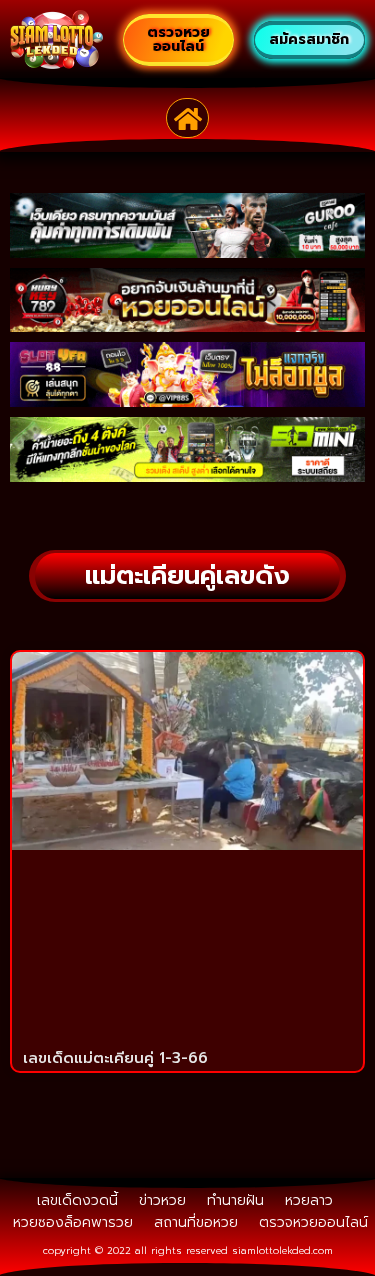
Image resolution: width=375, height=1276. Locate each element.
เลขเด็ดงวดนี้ (77, 1200)
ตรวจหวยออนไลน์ (313, 1222)
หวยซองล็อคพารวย (73, 1222)
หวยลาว (309, 1200)
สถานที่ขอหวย (196, 1222)
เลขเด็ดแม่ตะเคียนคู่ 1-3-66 (115, 1058)
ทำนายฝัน (235, 1200)
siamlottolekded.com (282, 1250)
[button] (187, 118)
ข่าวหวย (162, 1200)
